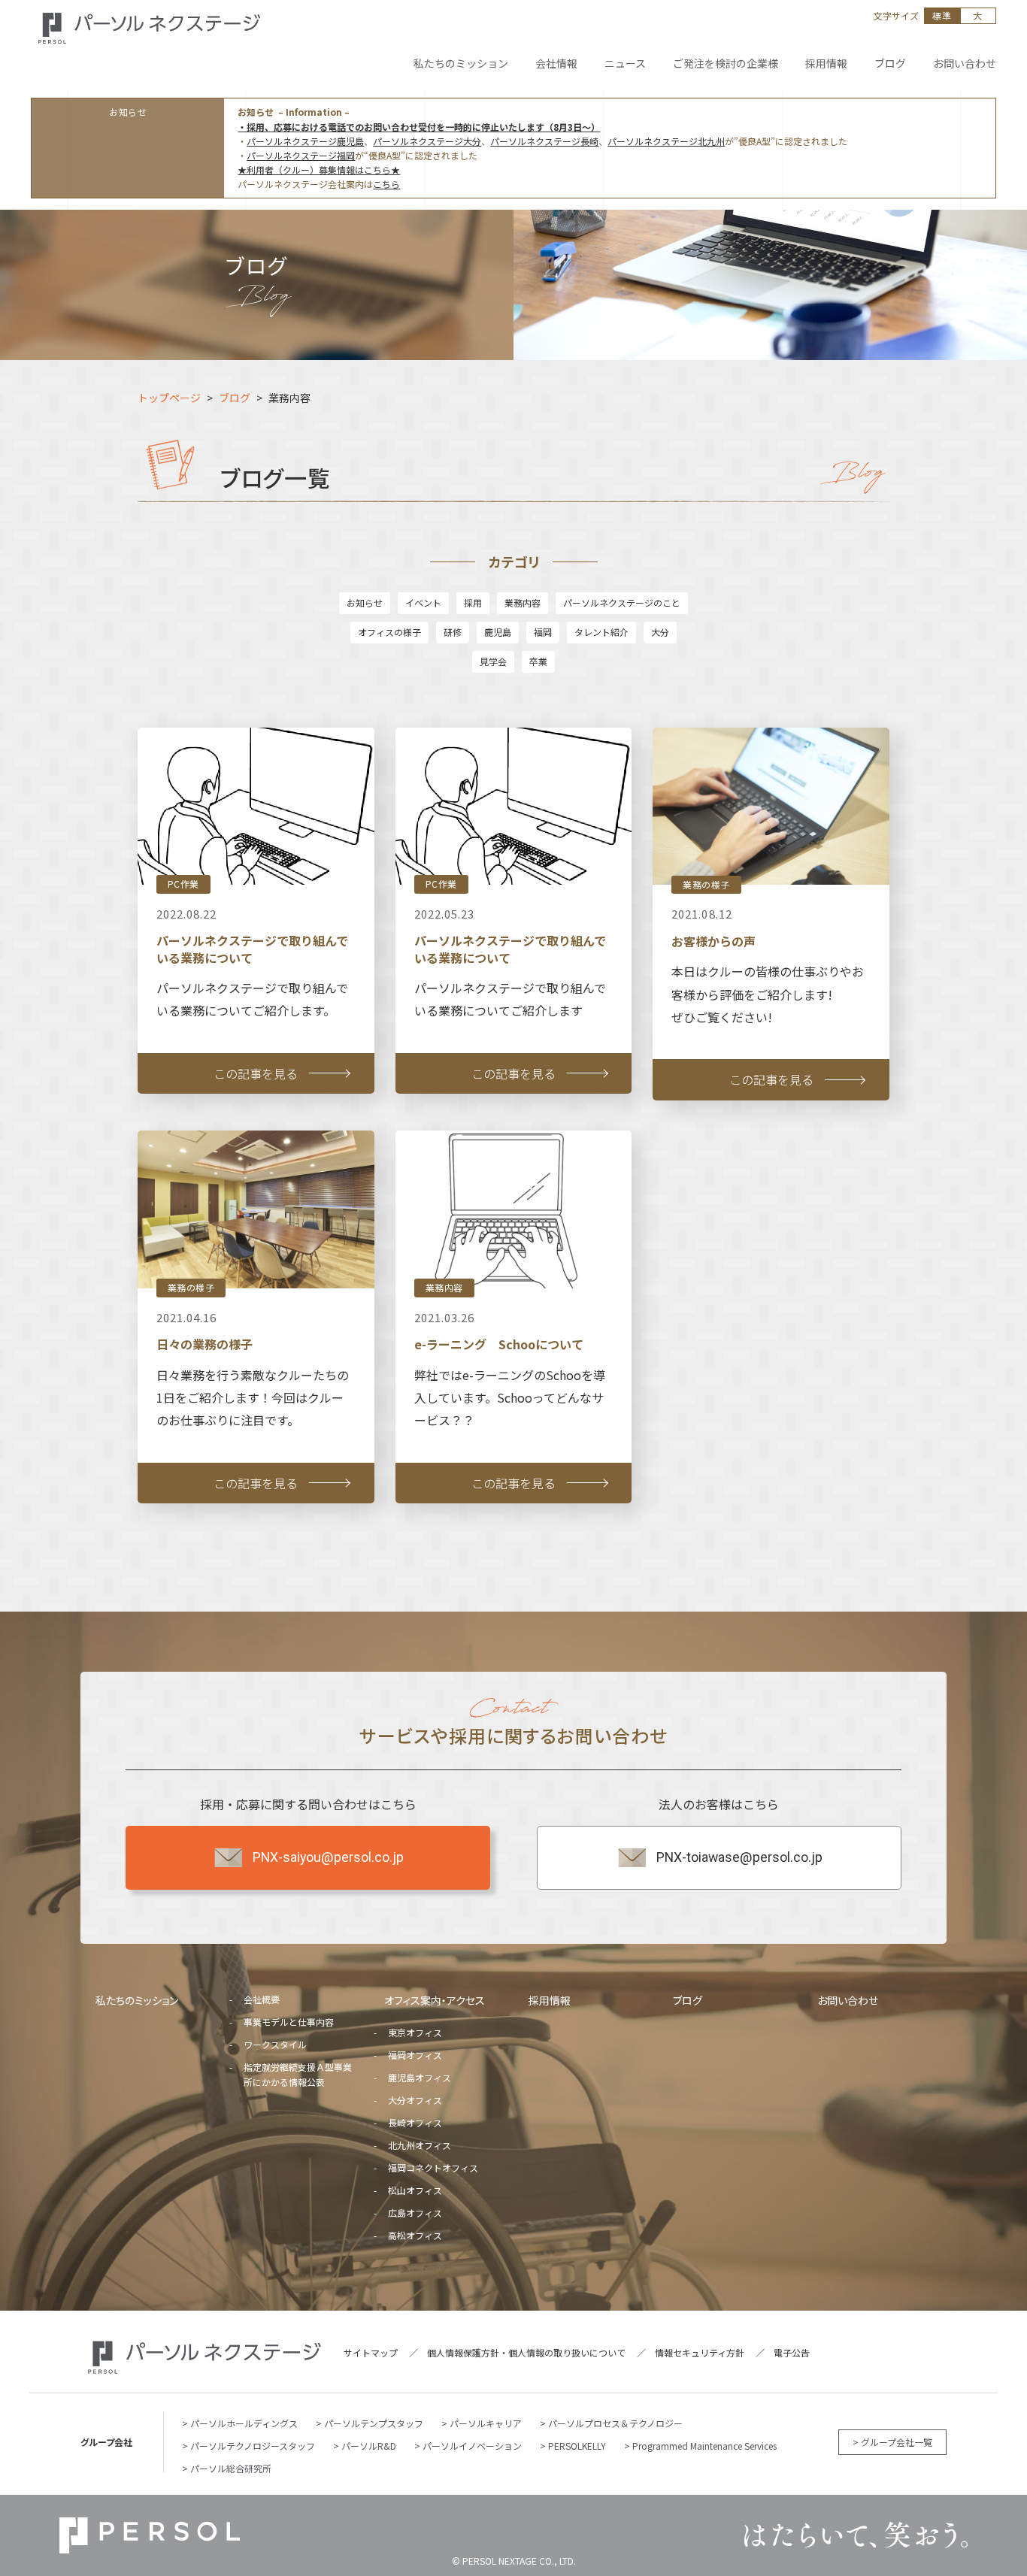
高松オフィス (415, 2235)
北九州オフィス (420, 2145)
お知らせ (365, 602)
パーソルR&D (369, 2446)
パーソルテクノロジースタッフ (253, 2446)
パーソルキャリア (486, 2423)
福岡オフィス (415, 2055)
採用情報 (550, 2000)
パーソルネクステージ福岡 (301, 155)
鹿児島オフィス (420, 2077)
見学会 (493, 661)
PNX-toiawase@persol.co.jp (739, 1857)
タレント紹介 (601, 632)
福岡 (543, 632)
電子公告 (792, 2352)
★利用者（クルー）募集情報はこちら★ (319, 170)
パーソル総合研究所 (231, 2468)
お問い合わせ (848, 2000)
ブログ (688, 2000)
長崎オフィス (415, 2122)
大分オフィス (415, 2100)
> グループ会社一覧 (892, 2442)
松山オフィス (415, 2190)
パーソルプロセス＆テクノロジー (615, 2423)
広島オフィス (415, 2213)
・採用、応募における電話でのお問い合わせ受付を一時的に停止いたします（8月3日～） (419, 127)
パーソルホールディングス (244, 2423)
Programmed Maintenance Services (704, 2446)
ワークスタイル (275, 2044)
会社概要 (262, 1999)
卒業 (538, 661)
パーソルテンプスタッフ (374, 2423)
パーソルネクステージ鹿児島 (305, 141)
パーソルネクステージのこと (622, 602)
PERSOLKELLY (577, 2446)
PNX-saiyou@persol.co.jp (328, 1857)
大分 (660, 632)
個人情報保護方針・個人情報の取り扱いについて (526, 2352)
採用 (473, 602)
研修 (453, 632)
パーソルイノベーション (472, 2446)
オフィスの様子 (389, 632)
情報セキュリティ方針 (700, 2352)
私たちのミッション (137, 2000)
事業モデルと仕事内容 (289, 2022)
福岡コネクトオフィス (433, 2167)
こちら (386, 184)
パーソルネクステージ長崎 (544, 141)
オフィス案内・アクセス (435, 2000)
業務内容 (523, 602)
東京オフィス (415, 2032)
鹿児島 (498, 632)
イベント (423, 602)
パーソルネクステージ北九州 (666, 141)
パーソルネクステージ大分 (427, 141)
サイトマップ (371, 2352)
